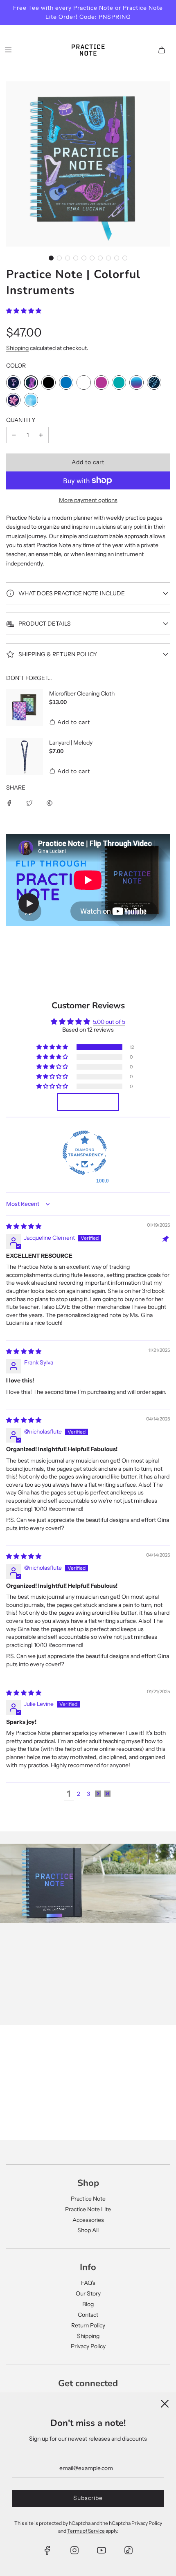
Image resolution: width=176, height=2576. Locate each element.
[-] (14, 435)
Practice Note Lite (88, 2209)
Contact (88, 2315)
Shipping (17, 348)
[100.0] (85, 1154)
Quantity (21, 420)
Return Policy (88, 2325)
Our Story (88, 2293)
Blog (88, 2304)
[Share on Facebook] (9, 803)
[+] (41, 435)
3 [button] (88, 1794)
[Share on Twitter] (29, 803)
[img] (24, 1226)
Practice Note (88, 2199)
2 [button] (79, 1794)
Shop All (88, 2230)
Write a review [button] (88, 1102)
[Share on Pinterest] (50, 803)
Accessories (88, 2220)
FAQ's (88, 2283)
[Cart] (162, 50)
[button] (51, 258)
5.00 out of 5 (109, 1022)
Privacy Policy (88, 2346)
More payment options (88, 500)
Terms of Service (86, 2531)
